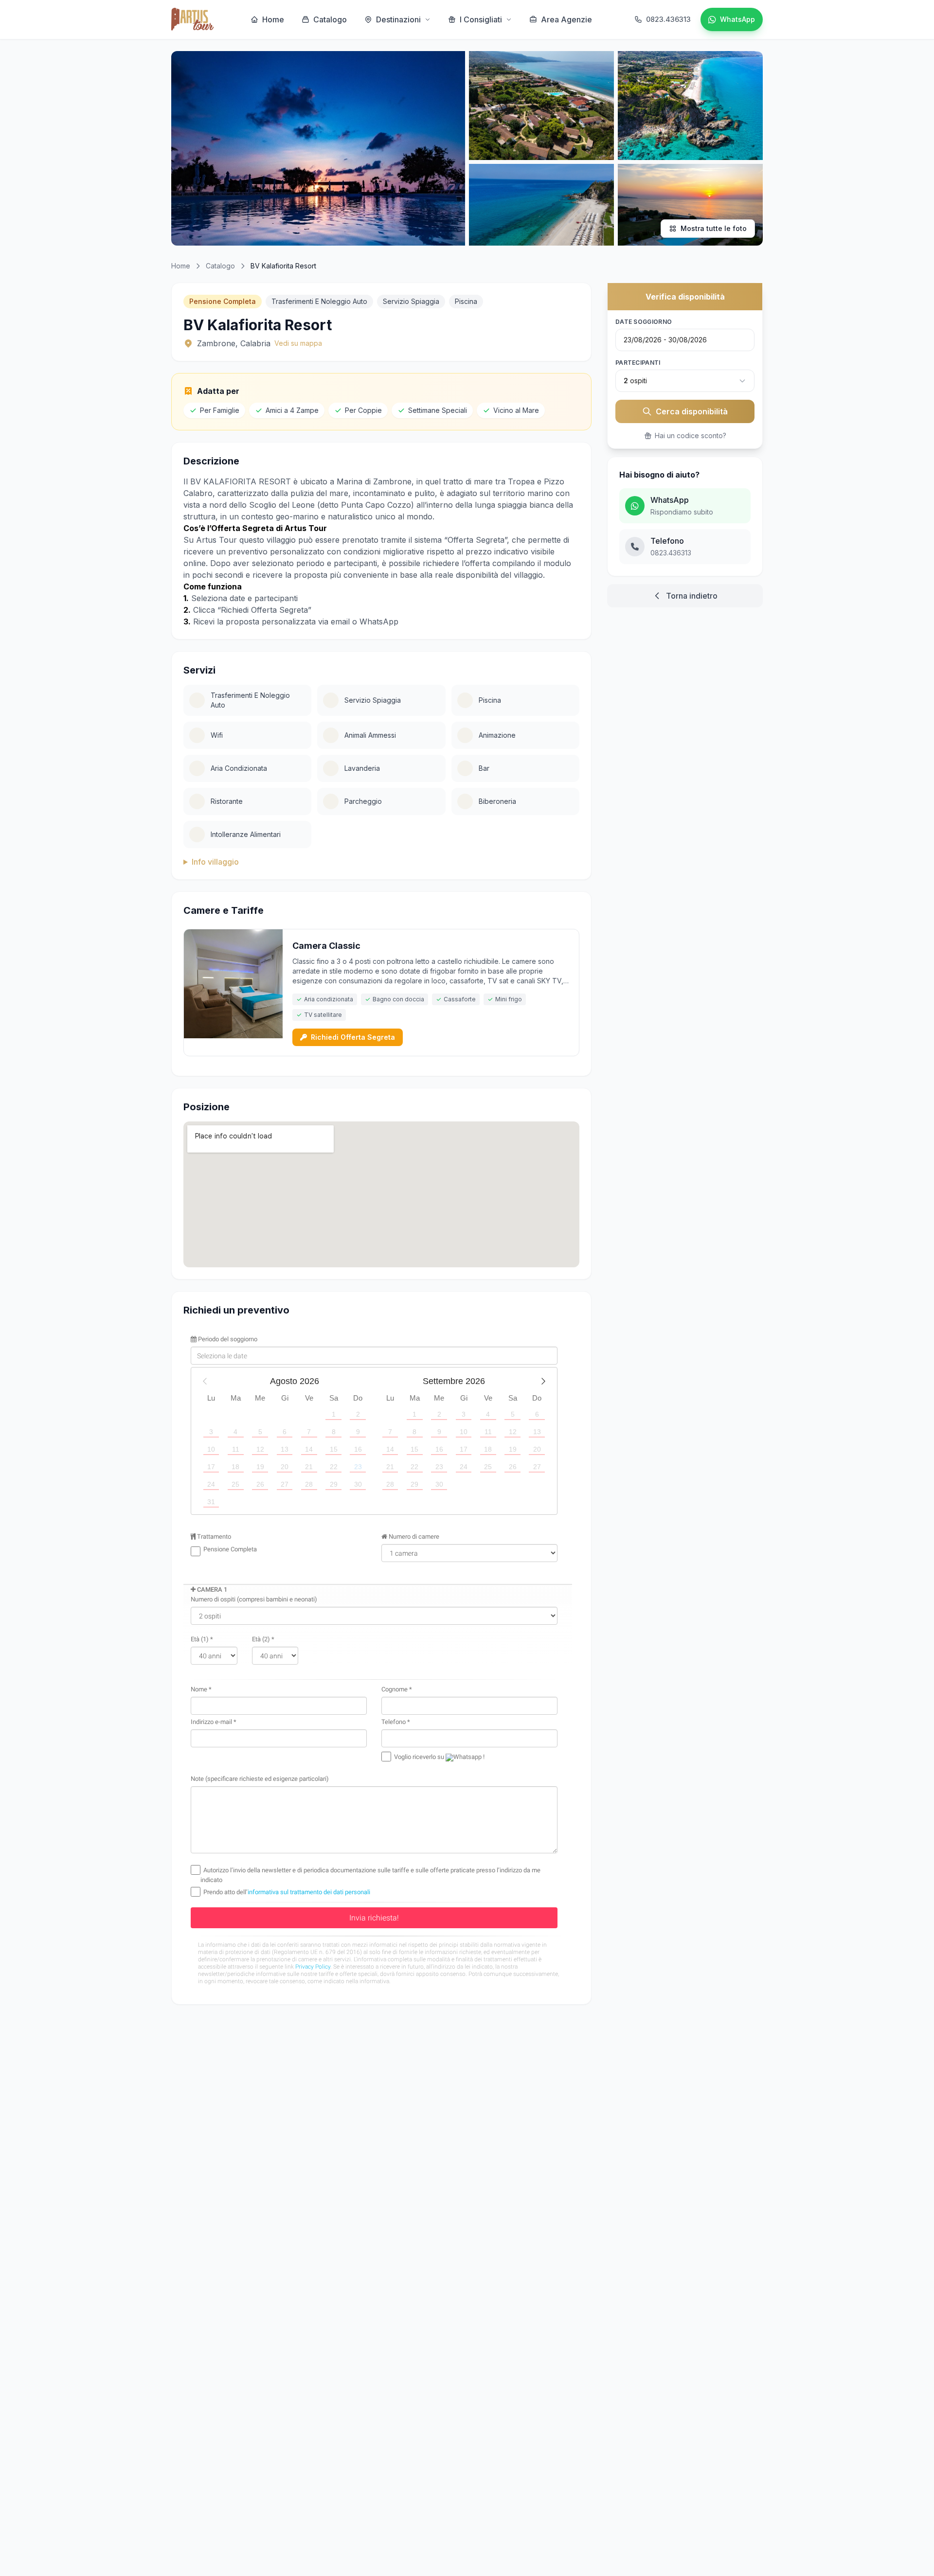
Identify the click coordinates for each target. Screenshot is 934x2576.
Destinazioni (398, 19)
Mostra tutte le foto (714, 228)
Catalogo (330, 19)
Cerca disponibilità (692, 411)
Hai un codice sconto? (691, 435)
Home (273, 19)
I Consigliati (481, 19)
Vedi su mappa (298, 343)
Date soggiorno (644, 322)
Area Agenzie (566, 19)
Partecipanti (638, 363)
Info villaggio (215, 862)
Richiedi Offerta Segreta (353, 1037)
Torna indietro (692, 596)
